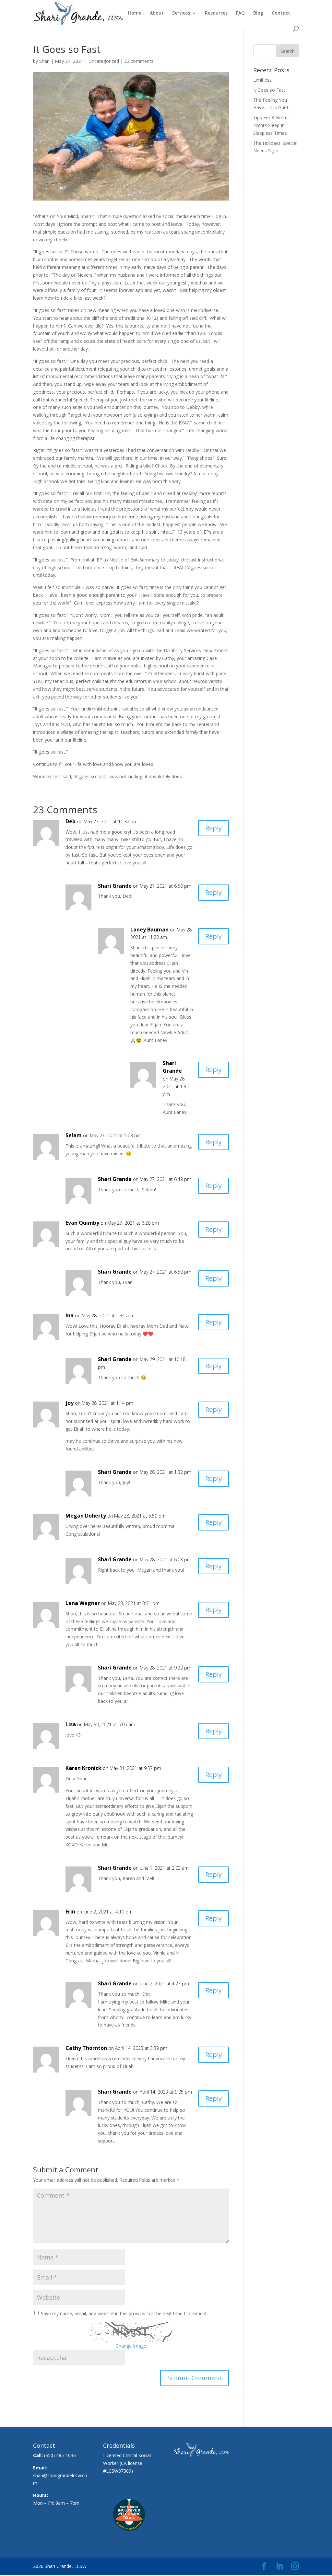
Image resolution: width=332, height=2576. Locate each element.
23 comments (139, 61)
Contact (281, 13)
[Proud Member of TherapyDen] (129, 2539)
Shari (44, 61)
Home (135, 13)
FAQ (240, 13)
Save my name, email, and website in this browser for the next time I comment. (124, 2313)
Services (181, 13)
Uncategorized (104, 61)
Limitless (262, 80)
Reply (213, 828)
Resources (216, 13)
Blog (258, 13)
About (157, 13)
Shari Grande (115, 886)
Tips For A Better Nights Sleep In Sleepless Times (271, 125)
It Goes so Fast (269, 90)
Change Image (131, 2346)
